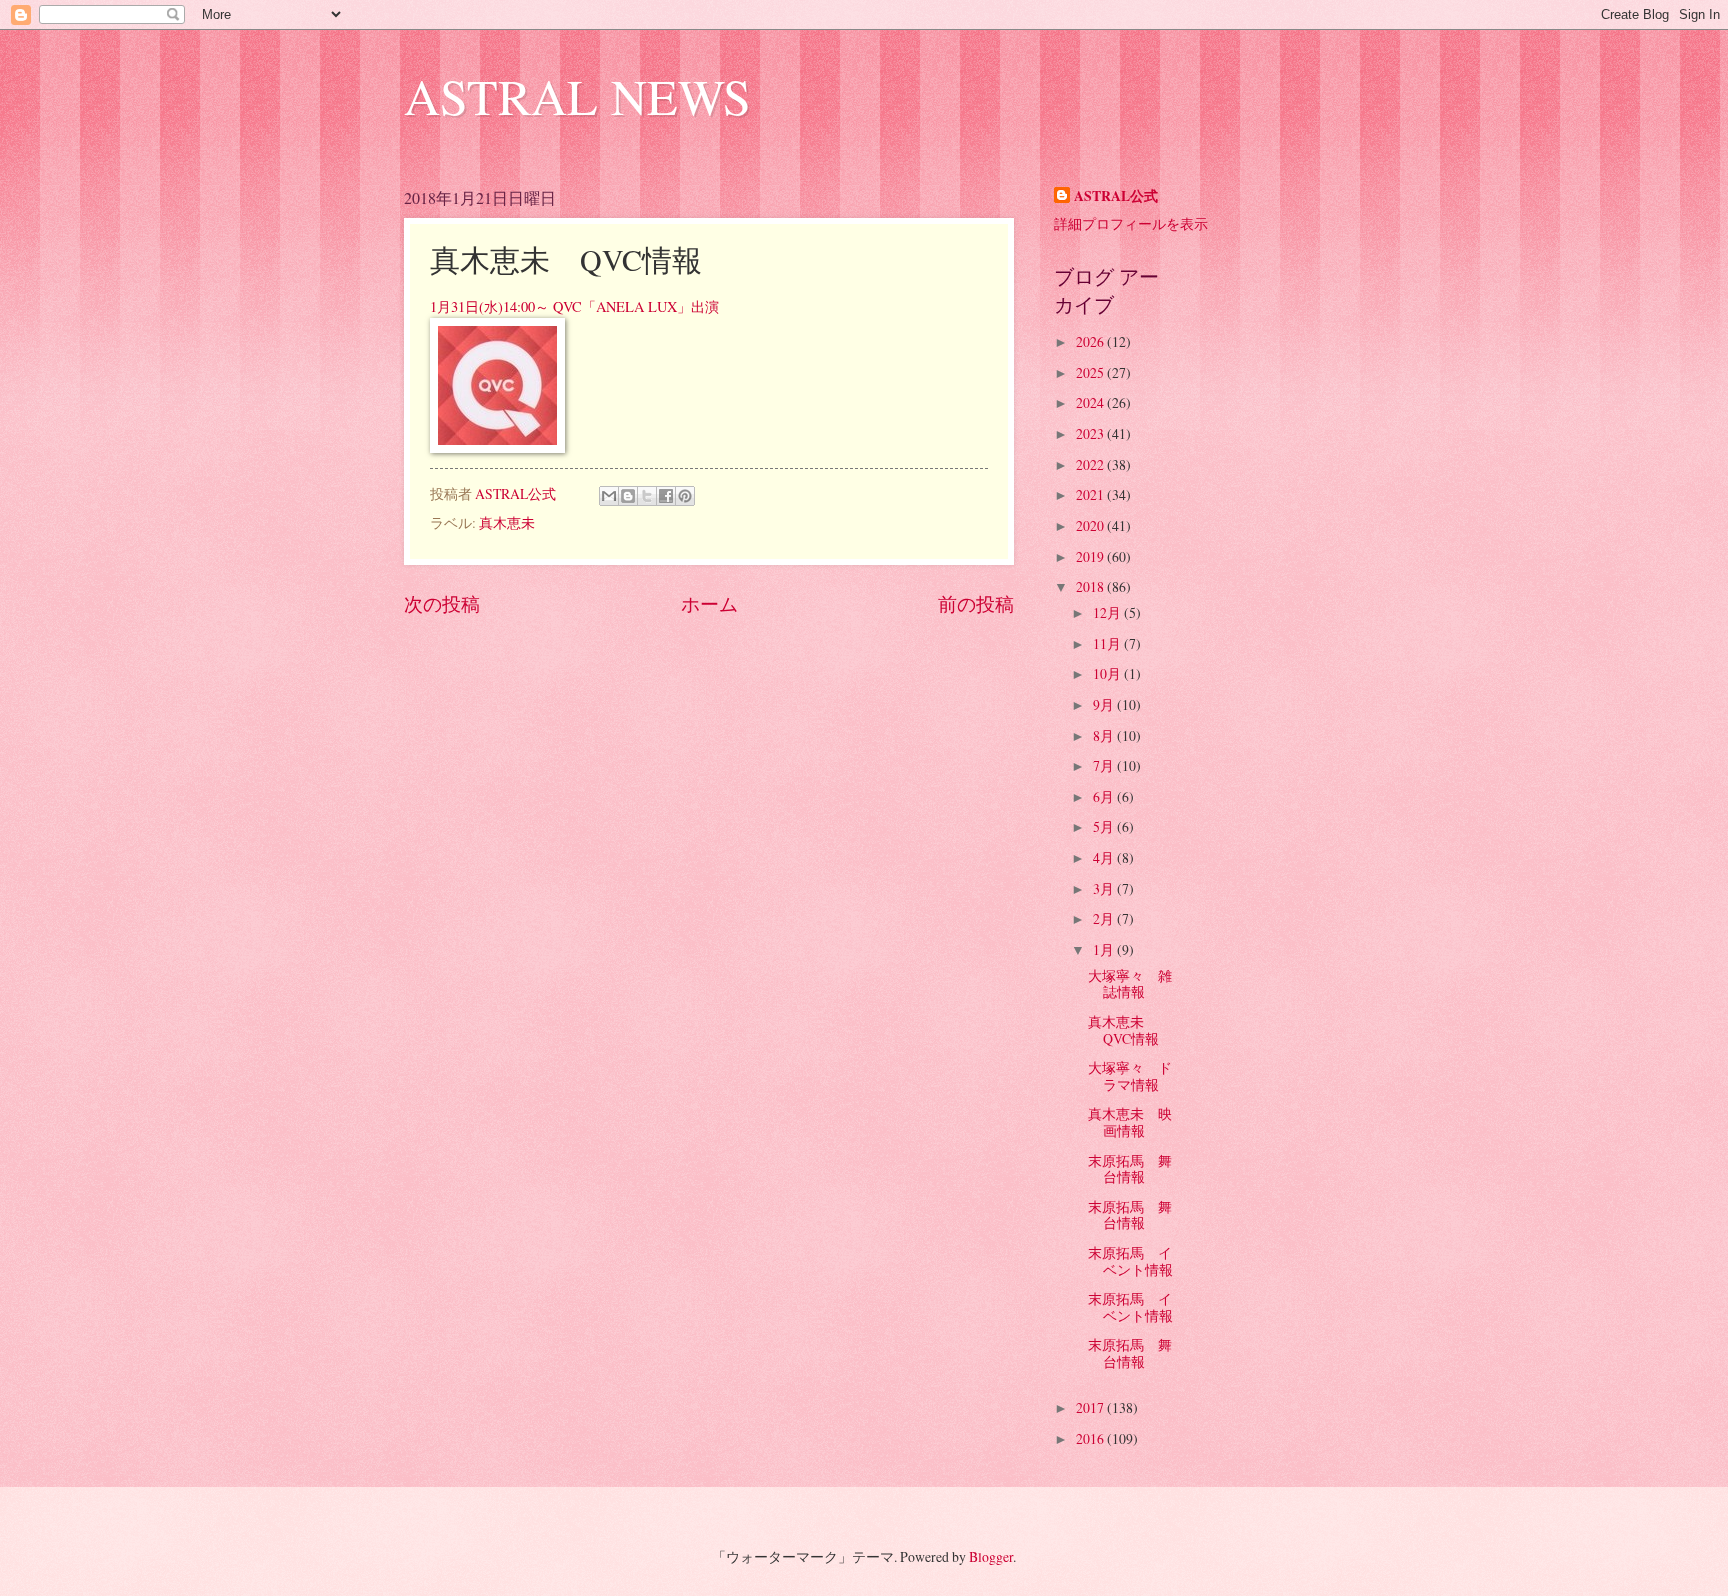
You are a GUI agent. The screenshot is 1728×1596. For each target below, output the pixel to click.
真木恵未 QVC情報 (1123, 1030)
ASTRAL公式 (1116, 196)
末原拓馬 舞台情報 (1130, 1169)
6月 (1105, 796)
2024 (1091, 402)
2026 (1091, 341)
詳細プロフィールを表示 (1131, 223)
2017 (1091, 1407)
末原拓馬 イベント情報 (1130, 1261)
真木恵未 (507, 522)
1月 (1105, 949)
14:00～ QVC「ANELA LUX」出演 (611, 306)
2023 (1091, 433)
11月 (1108, 643)
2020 (1091, 525)
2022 (1091, 464)
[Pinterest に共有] (685, 496)
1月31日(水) (466, 306)
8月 (1105, 735)
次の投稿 (442, 603)
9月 (1105, 704)
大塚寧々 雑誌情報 (1130, 984)
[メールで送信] (609, 496)
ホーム (709, 603)
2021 (1091, 494)
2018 (1091, 586)
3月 (1105, 888)
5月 (1105, 826)
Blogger (991, 1556)
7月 (1105, 765)
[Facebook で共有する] (666, 496)
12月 (1108, 612)
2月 (1105, 918)
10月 (1108, 673)
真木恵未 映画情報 (1130, 1122)
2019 (1091, 556)
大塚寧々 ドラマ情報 (1130, 1076)
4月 (1105, 857)
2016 (1091, 1438)
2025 (1091, 372)
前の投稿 (976, 603)
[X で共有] (647, 496)
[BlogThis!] (628, 496)
